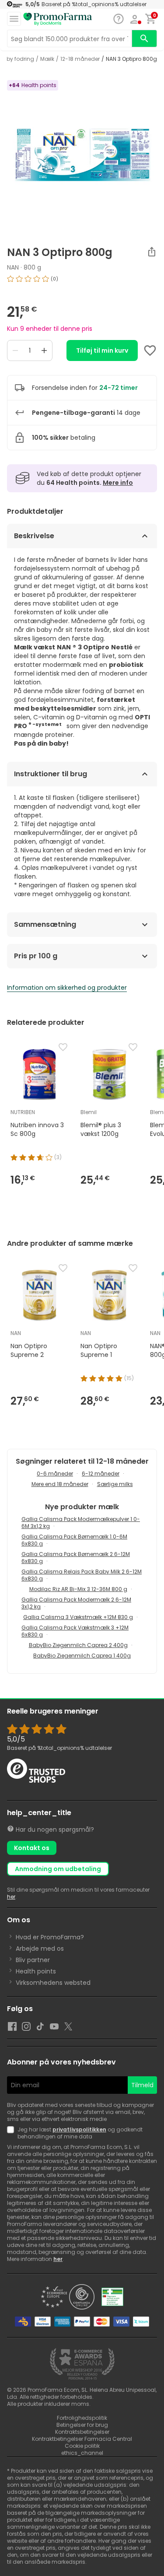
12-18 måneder (80, 59)
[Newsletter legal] (12, 2133)
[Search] (144, 39)
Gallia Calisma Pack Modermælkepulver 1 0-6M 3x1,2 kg (81, 1523)
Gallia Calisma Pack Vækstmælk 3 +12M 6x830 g (75, 1631)
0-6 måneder (55, 1474)
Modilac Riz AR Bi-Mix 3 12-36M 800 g (78, 1589)
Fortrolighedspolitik (82, 2418)
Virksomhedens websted (53, 1983)
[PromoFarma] (58, 19)
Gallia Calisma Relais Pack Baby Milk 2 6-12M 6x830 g (82, 1575)
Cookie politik (82, 2446)
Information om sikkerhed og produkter (67, 988)
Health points (36, 1971)
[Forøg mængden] (44, 350)
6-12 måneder (101, 1474)
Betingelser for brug (82, 2425)
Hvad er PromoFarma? (50, 1937)
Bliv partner (33, 1960)
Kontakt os (32, 1848)
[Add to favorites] (150, 350)
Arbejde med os (40, 1949)
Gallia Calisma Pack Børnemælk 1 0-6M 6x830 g (74, 1540)
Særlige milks (115, 1484)
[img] (82, 282)
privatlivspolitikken (79, 2129)
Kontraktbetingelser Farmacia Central (82, 2439)
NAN (13, 267)
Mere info (118, 483)
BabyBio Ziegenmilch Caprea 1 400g (82, 1656)
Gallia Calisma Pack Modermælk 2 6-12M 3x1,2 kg (76, 1603)
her (11, 1897)
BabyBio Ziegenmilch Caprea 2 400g (78, 1645)
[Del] (152, 252)
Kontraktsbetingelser (82, 2432)
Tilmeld (142, 2085)
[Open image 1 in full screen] (83, 154)
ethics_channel (82, 2453)
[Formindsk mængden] (15, 350)
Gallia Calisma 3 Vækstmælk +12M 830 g (78, 1617)
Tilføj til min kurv (102, 350)
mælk (47, 59)
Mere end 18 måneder (60, 1484)
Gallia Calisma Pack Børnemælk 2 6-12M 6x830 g (76, 1558)
